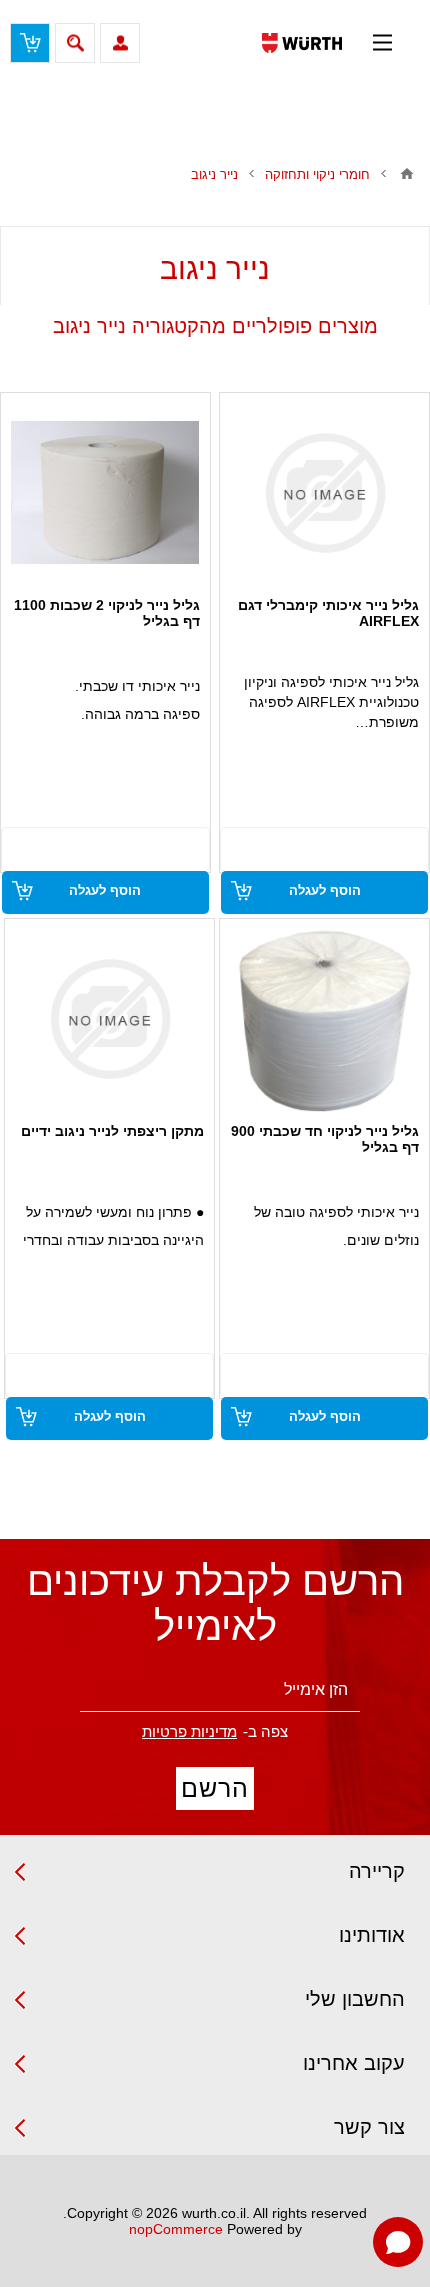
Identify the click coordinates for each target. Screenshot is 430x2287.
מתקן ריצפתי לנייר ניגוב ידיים (112, 1131)
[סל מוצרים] (30, 43)
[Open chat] (398, 2242)
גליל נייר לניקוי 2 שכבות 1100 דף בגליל (107, 613)
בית (407, 174)
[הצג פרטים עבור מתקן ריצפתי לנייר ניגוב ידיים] (110, 1019)
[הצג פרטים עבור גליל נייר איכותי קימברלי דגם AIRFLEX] (325, 493)
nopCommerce (176, 2229)
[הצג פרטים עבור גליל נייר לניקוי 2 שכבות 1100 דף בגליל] (105, 493)
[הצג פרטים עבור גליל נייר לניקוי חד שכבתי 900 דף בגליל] (325, 1019)
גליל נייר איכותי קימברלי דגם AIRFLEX (328, 613)
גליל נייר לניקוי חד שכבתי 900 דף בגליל (325, 1139)
